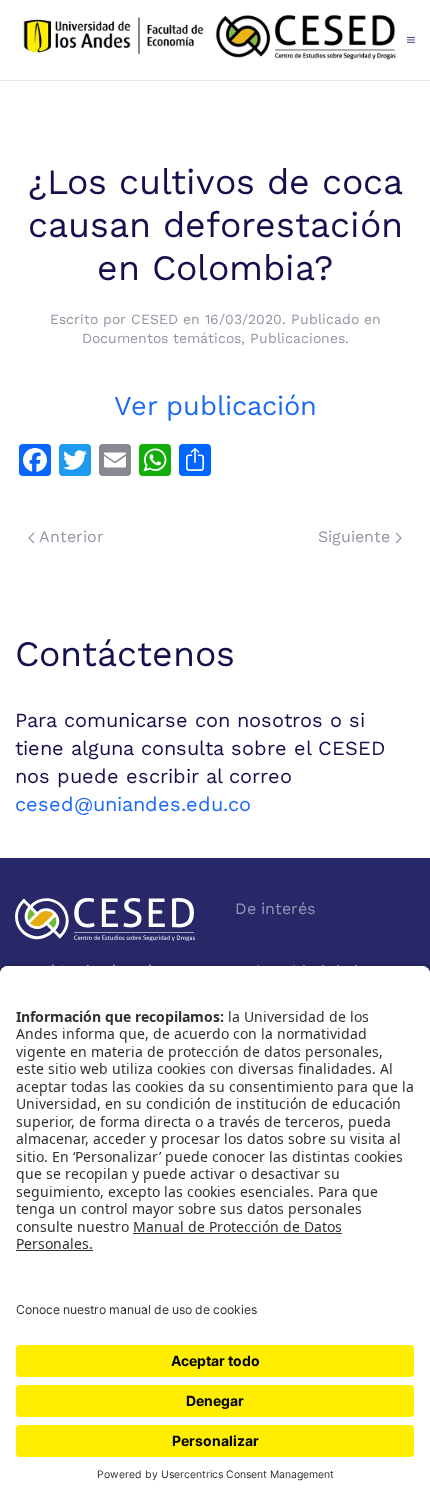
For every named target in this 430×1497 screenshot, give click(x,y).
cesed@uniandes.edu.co (133, 804)
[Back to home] (211, 40)
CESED (154, 319)
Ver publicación (215, 406)
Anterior (69, 536)
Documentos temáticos (161, 338)
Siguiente (356, 536)
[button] (411, 40)
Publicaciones (297, 338)
